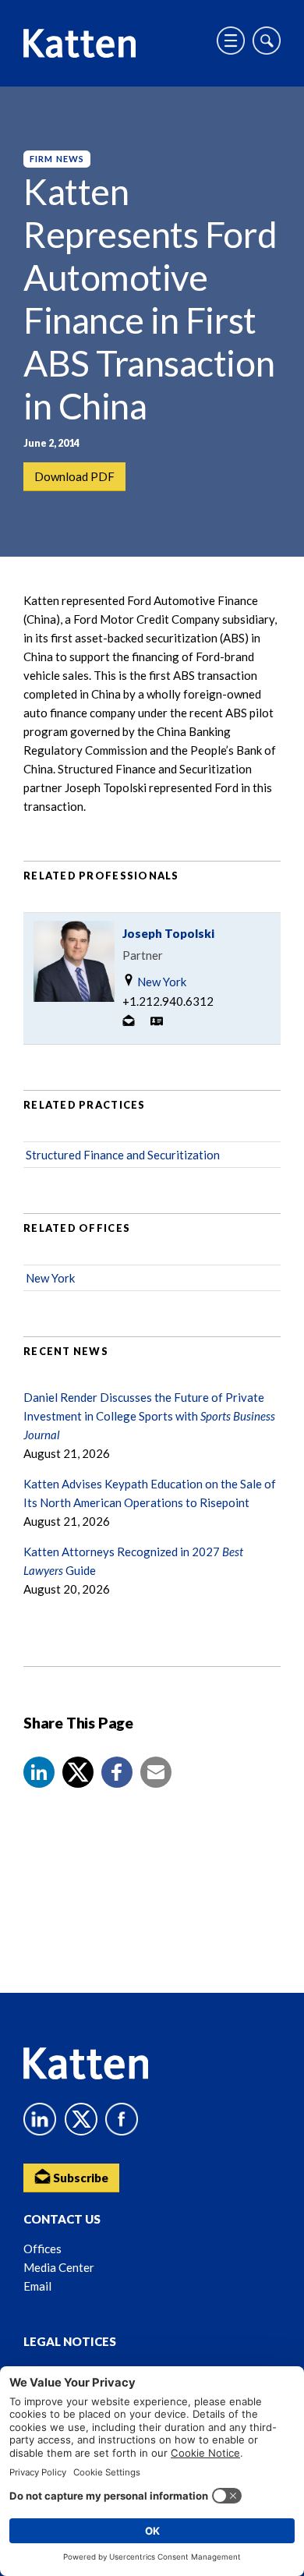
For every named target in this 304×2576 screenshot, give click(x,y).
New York (161, 982)
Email (37, 2286)
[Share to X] (78, 1772)
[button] (39, 1772)
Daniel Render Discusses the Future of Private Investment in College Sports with (149, 1416)
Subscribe (80, 2178)
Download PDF (74, 476)
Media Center (59, 2267)
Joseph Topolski (168, 933)
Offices (42, 2249)
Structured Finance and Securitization (123, 1155)
